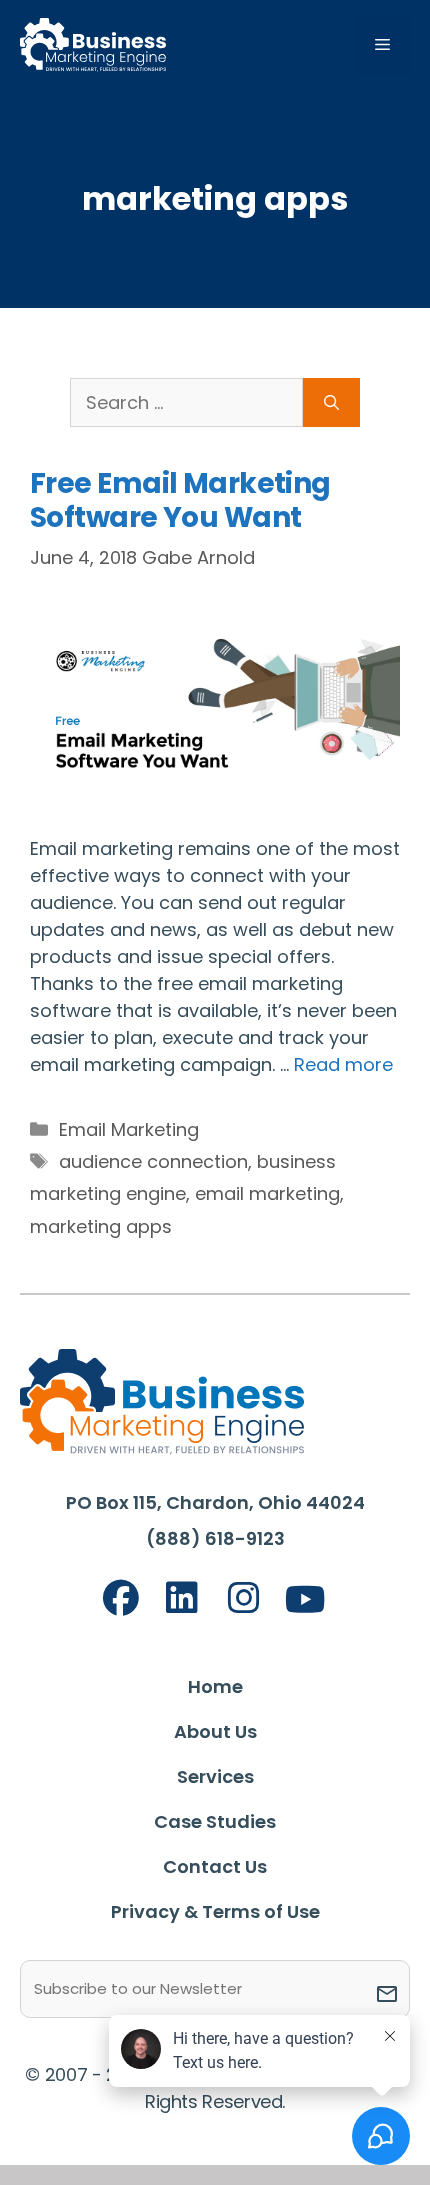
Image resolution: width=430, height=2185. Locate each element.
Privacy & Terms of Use (215, 1911)
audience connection (153, 1161)
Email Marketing (129, 1129)
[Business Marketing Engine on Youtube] (306, 1600)
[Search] (331, 402)
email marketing (267, 1193)
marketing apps (101, 1226)
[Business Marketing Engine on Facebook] (121, 1598)
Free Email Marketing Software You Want (180, 500)
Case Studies (215, 1821)
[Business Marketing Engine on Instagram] (244, 1598)
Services (215, 1776)
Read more (343, 1064)
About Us (215, 1731)
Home (215, 1686)
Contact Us (215, 1866)
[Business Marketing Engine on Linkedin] (182, 1598)
